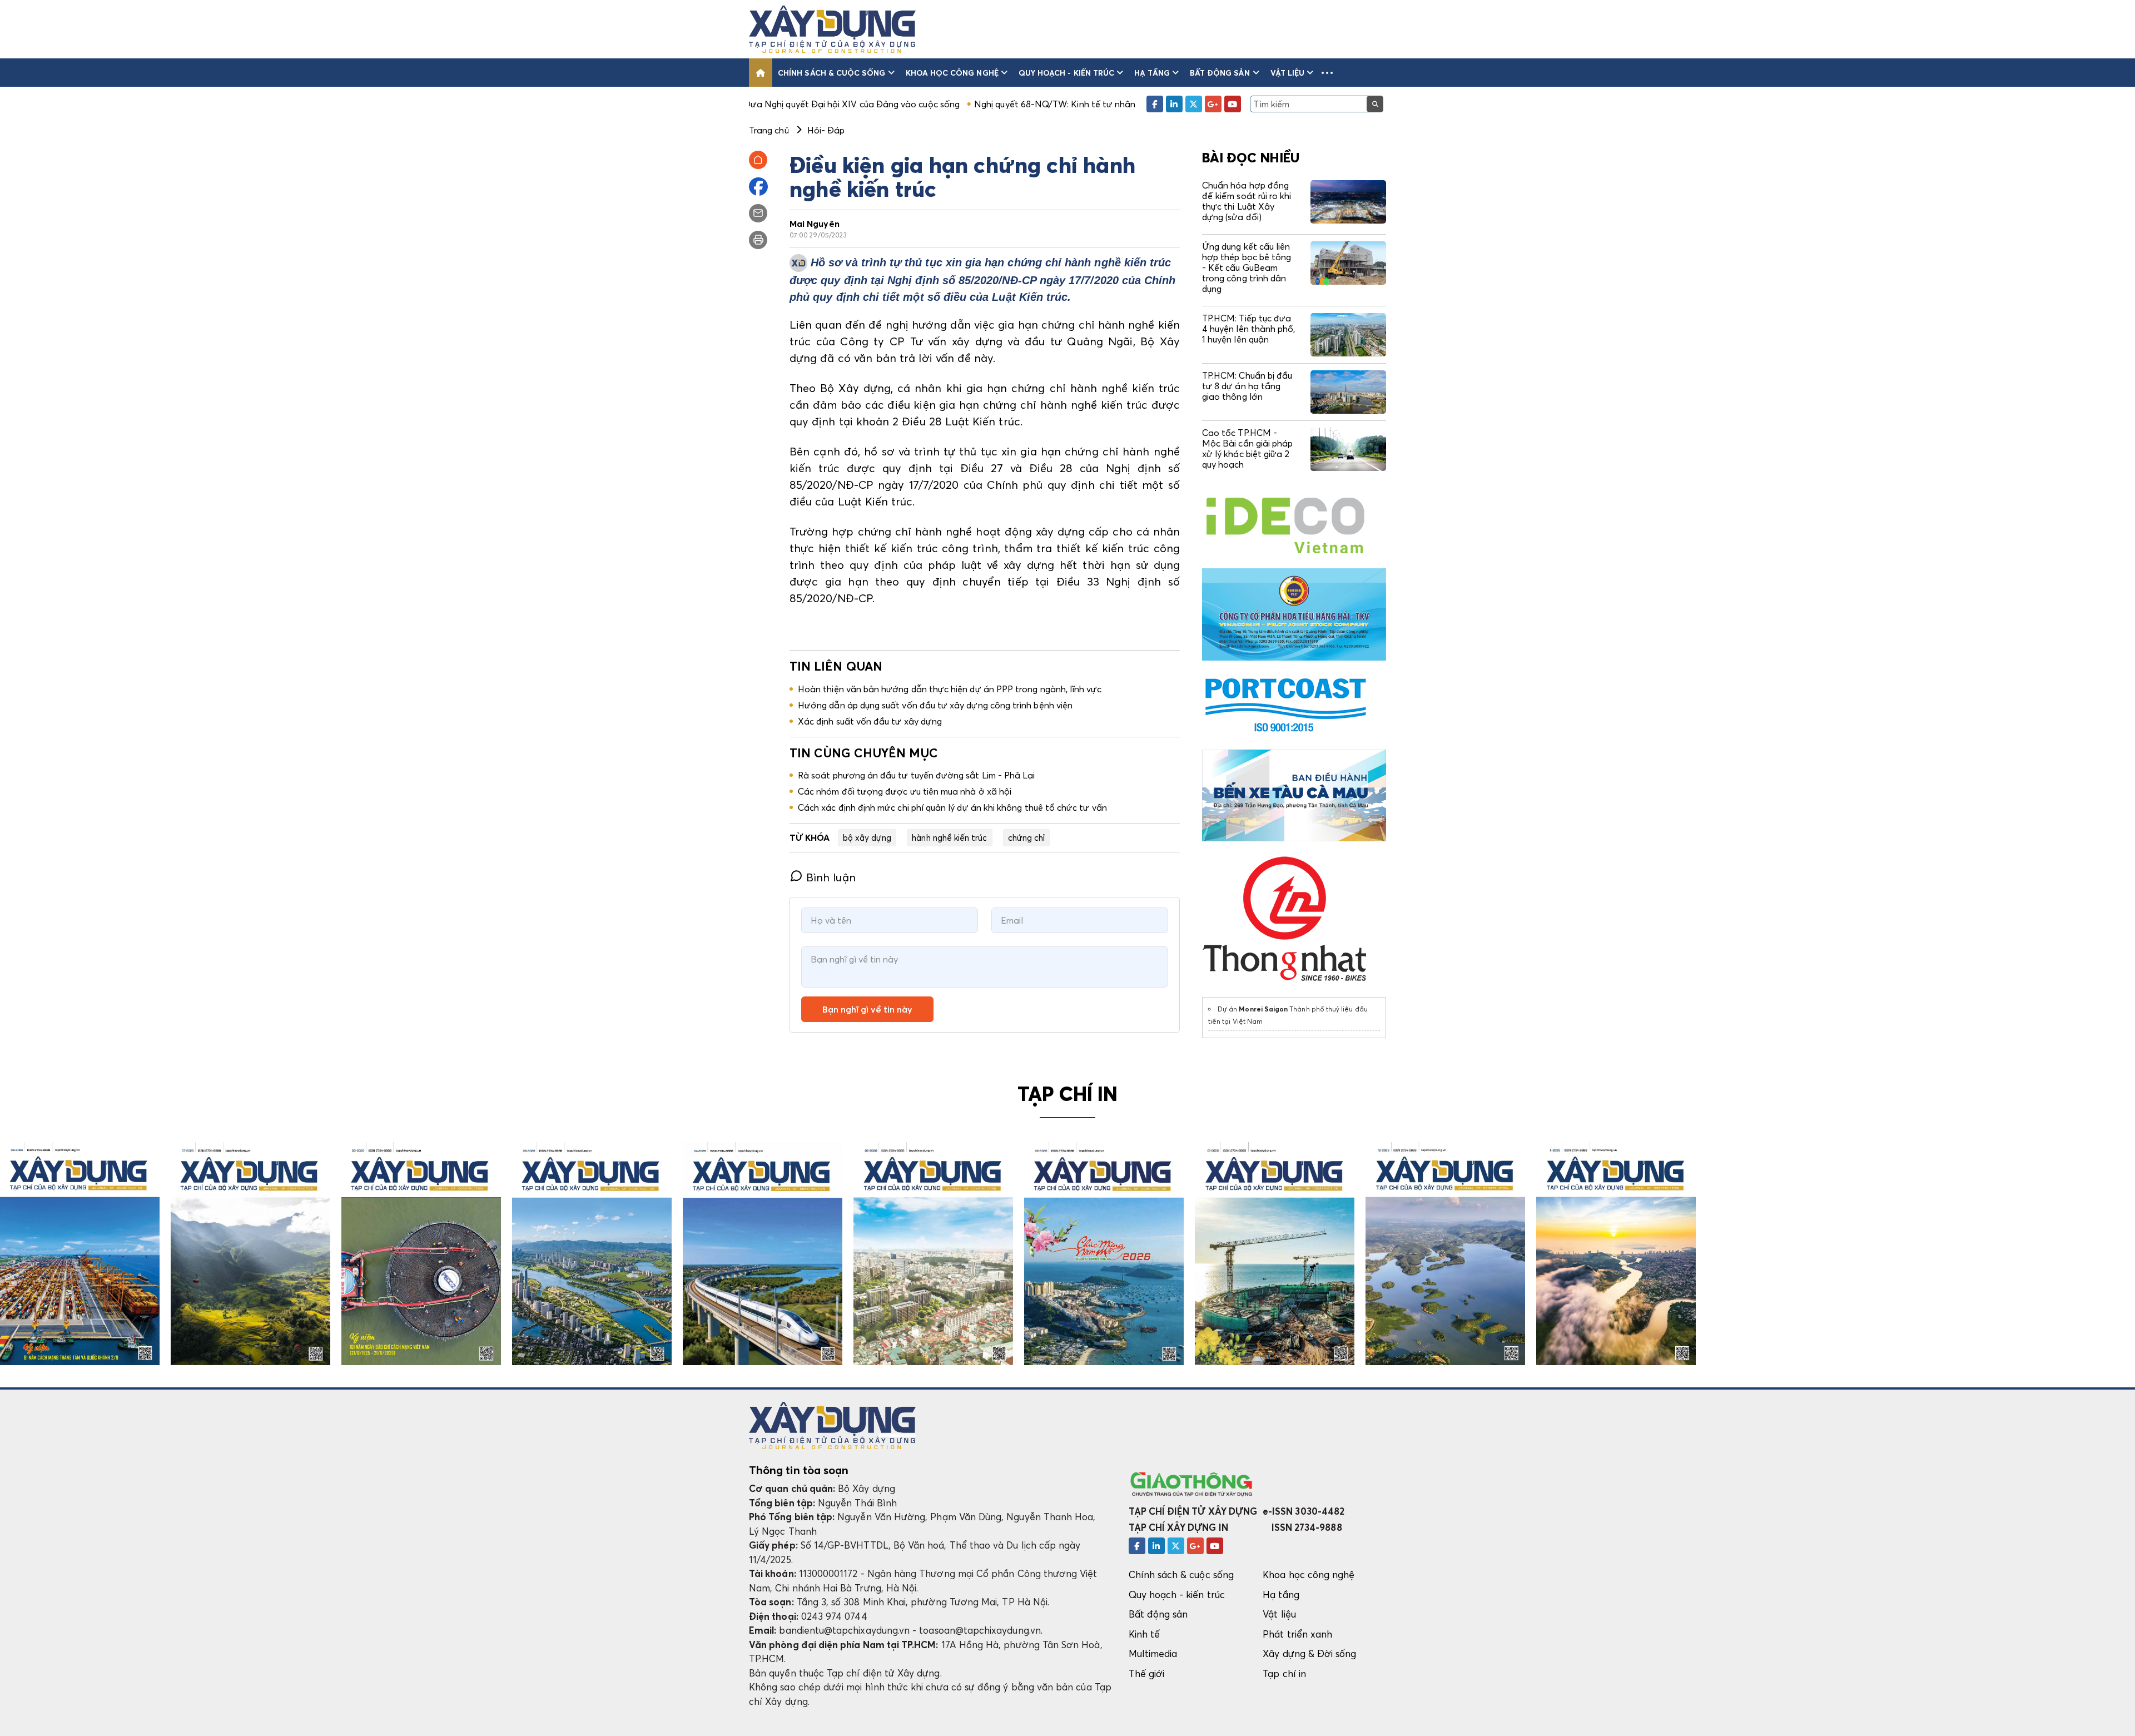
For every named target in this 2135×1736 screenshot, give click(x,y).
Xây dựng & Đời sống (1309, 1653)
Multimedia (1153, 1653)
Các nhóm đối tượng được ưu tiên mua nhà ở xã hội (905, 791)
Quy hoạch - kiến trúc (1066, 73)
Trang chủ (769, 130)
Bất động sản (1220, 73)
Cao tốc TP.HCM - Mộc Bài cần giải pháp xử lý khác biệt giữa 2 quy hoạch (1247, 449)
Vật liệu (1288, 73)
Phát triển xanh (1297, 1634)
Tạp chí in (1284, 1673)
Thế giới (1147, 1673)
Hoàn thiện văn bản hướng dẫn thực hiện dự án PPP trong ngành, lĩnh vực (950, 689)
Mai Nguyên (815, 224)
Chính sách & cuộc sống (831, 73)
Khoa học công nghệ (952, 73)
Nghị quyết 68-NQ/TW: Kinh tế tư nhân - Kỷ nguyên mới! (968, 104)
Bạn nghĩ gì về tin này (867, 1009)
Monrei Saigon (1263, 1009)
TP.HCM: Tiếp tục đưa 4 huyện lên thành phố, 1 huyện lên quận (1248, 329)
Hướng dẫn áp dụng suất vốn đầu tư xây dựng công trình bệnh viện (935, 705)
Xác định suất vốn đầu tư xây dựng (870, 721)
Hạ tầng (1152, 73)
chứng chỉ (1027, 837)
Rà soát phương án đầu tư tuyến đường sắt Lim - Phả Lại (916, 775)
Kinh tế (1144, 1634)
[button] (1327, 73)
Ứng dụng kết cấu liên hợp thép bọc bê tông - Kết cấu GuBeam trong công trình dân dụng (1247, 268)
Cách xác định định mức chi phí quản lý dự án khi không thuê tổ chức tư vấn (952, 807)
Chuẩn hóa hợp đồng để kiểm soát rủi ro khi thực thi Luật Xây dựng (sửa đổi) (1247, 201)
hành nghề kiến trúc (949, 837)
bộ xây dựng (867, 837)
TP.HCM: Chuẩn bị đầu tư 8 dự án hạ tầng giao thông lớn (1247, 386)
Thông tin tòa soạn (799, 1470)
